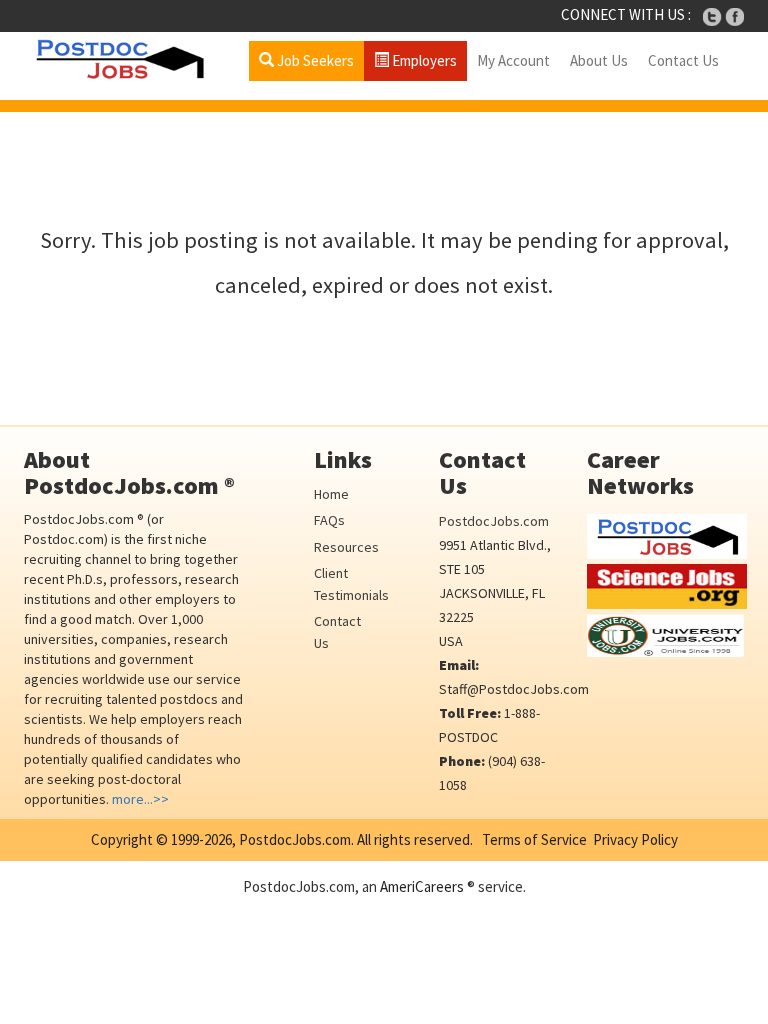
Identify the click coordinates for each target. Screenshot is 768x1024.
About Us (599, 60)
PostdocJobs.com (494, 521)
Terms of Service (534, 839)
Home (331, 494)
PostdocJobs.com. (295, 839)
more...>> (140, 799)
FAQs (329, 520)
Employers (423, 60)
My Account (513, 60)
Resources (346, 547)
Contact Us (683, 60)
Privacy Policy (635, 839)
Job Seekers (314, 60)
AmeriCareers (422, 886)
